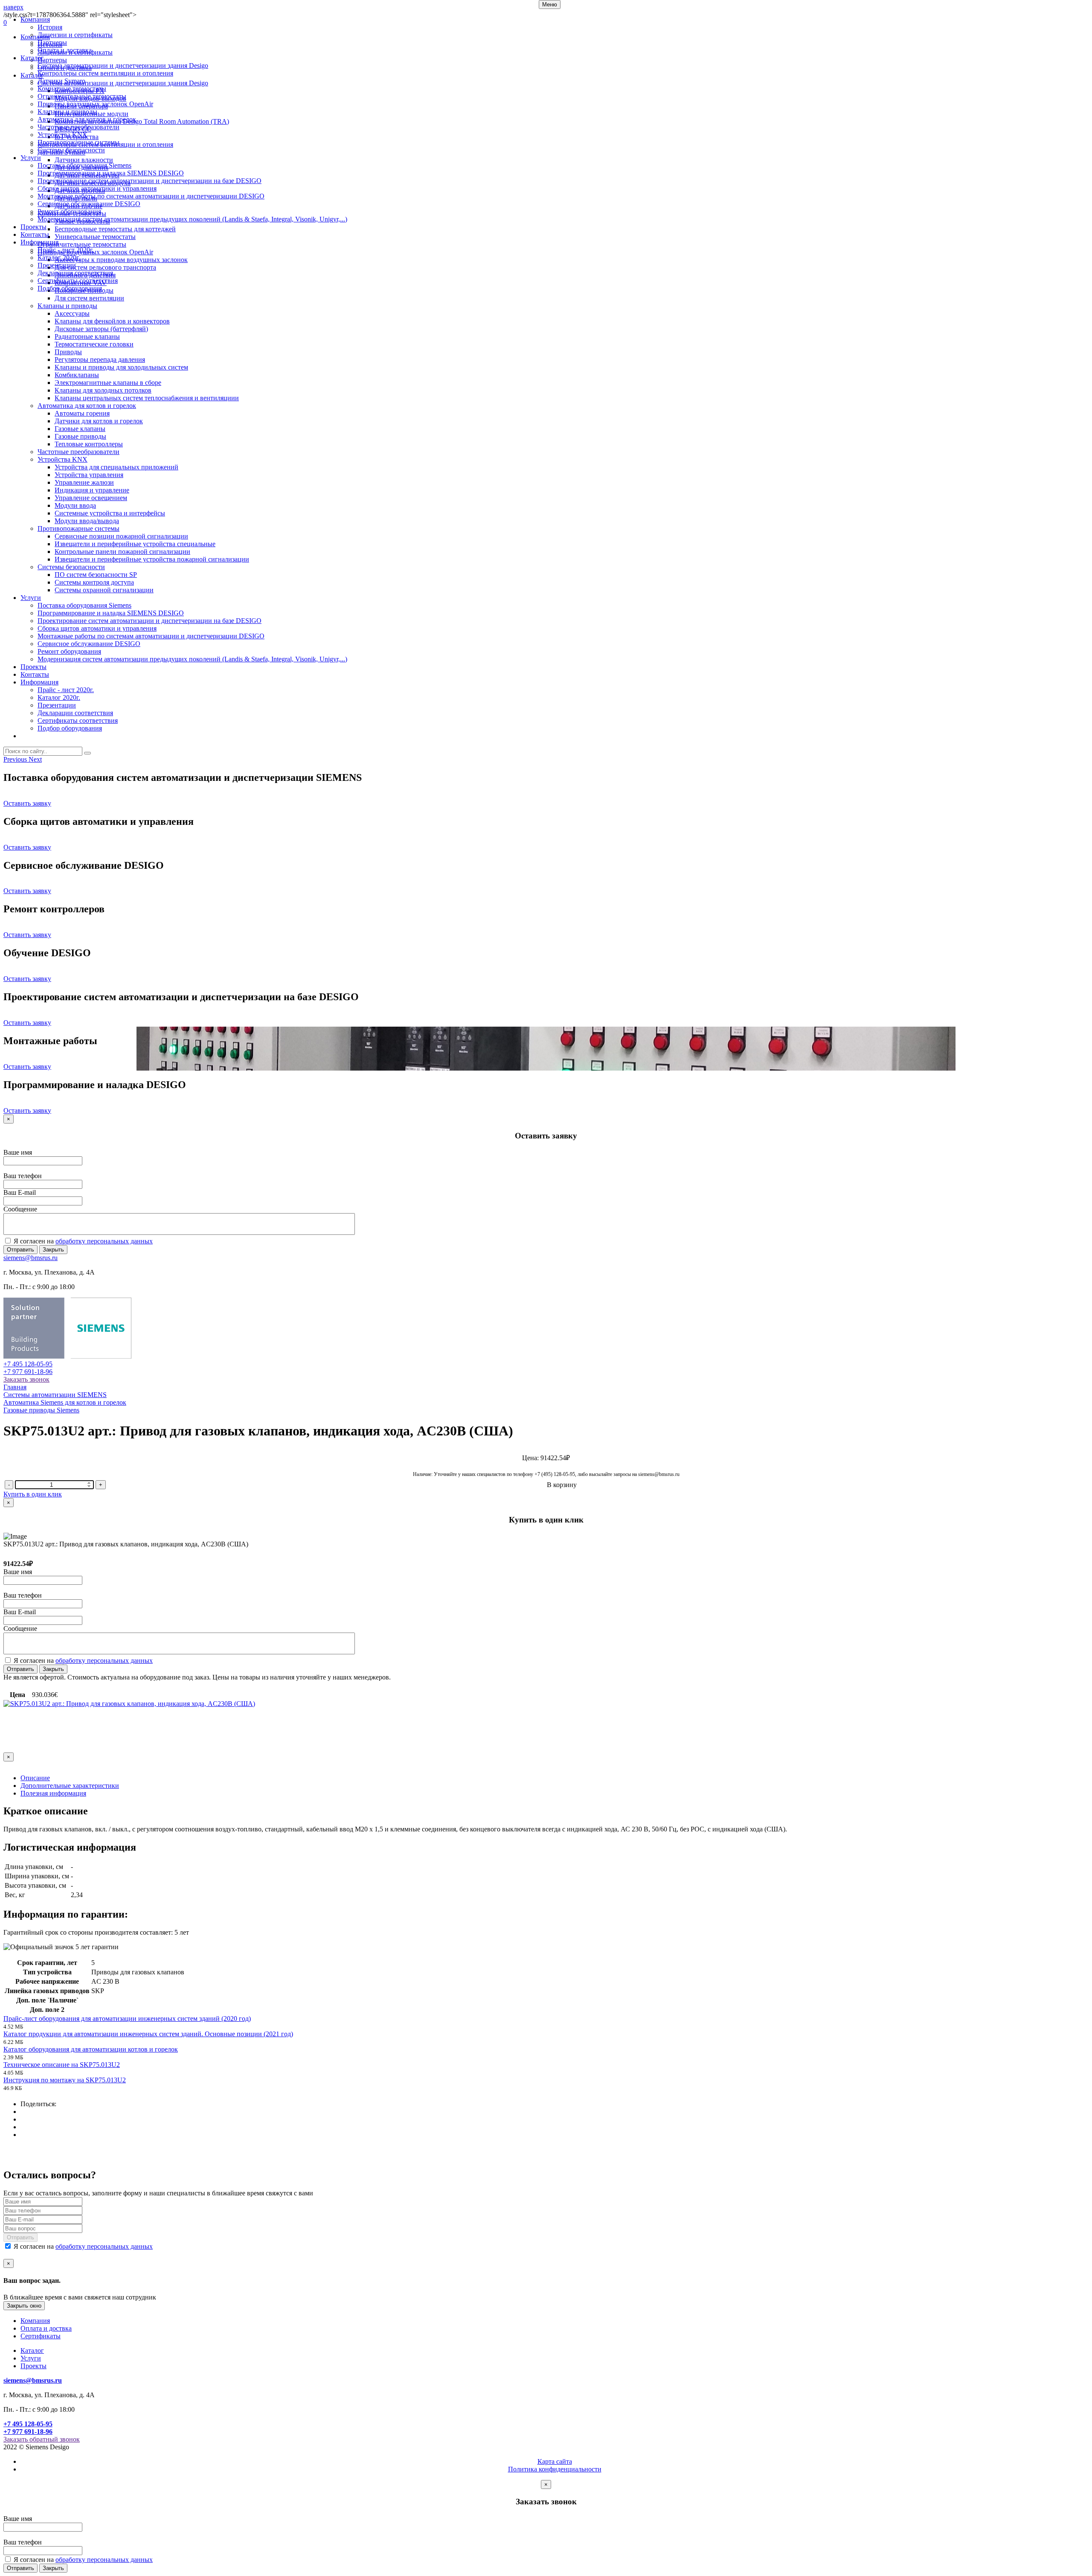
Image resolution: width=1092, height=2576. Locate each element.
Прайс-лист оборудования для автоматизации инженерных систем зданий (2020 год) (127, 2019)
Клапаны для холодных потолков (103, 390)
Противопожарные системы (78, 142)
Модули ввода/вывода (87, 521)
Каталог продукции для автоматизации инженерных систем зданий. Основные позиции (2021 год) (148, 2034)
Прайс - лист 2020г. (66, 250)
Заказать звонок (26, 1379)
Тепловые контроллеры (89, 444)
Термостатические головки (94, 344)
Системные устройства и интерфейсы (110, 513)
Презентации (57, 265)
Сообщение (20, 1209)
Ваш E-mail (20, 1192)
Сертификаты (41, 2336)
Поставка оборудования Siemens (84, 165)
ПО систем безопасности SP (96, 575)
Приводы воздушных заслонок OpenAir (95, 104)
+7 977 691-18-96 (28, 1372)
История (50, 27)
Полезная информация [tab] (53, 1793)
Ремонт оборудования (69, 211)
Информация (39, 242)
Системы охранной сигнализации (104, 590)
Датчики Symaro (61, 81)
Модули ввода (75, 505)
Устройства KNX (62, 135)
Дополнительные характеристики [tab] (70, 1786)
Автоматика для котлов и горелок (87, 119)
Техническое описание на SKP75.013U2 (62, 2065)
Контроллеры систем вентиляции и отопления (105, 73)
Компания (35, 19)
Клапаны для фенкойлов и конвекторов (112, 321)
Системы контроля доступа (94, 582)
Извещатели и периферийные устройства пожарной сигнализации (152, 559)
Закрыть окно (24, 2306)
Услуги (31, 158)
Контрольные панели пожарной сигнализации (122, 552)
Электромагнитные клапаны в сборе (108, 383)
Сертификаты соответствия (78, 281)
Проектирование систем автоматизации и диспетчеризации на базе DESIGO (150, 181)
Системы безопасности (71, 150)
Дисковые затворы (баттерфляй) (101, 329)
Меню (550, 4)
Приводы (68, 352)
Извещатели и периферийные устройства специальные (135, 544)
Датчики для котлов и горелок (99, 421)
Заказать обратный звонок (42, 2439)
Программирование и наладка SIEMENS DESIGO (111, 173)
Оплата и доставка (65, 50)
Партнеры (52, 42)
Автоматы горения (82, 413)
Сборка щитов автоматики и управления (97, 188)
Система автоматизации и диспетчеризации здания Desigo (123, 65)
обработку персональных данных (104, 1241)
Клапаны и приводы (67, 112)
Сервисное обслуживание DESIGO (89, 204)
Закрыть (53, 1250)
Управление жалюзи (84, 482)
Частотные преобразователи (78, 127)
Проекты (33, 227)
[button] (16, 759)
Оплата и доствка (46, 2328)
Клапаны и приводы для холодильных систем (121, 367)
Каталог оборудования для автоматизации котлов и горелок (91, 2049)
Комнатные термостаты (72, 89)
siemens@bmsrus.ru (30, 1258)
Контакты (35, 234)
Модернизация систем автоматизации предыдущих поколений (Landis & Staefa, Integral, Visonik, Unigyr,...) (192, 219)
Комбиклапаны (77, 375)
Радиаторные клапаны (87, 336)
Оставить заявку (27, 803)
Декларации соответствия (75, 273)
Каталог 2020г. (59, 258)
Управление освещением (91, 498)
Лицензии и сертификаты (75, 35)
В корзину (562, 1485)
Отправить (20, 1250)
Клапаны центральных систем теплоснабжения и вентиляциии (147, 398)
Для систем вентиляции (89, 298)
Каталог (32, 58)
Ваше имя (18, 1152)
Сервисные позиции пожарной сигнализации (121, 536)
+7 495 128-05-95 (28, 1364)
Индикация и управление (92, 490)
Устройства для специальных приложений (116, 467)
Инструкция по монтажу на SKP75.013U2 (65, 2080)
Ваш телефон (23, 1176)
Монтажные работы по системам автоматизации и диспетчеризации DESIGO (151, 196)
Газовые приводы (80, 436)
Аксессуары (72, 313)
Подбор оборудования (70, 288)
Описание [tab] (35, 1778)
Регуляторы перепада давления (100, 359)
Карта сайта (555, 2461)
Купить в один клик (33, 1494)
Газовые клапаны (80, 429)
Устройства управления (89, 475)
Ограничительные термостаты (82, 96)
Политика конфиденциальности (555, 2469)
